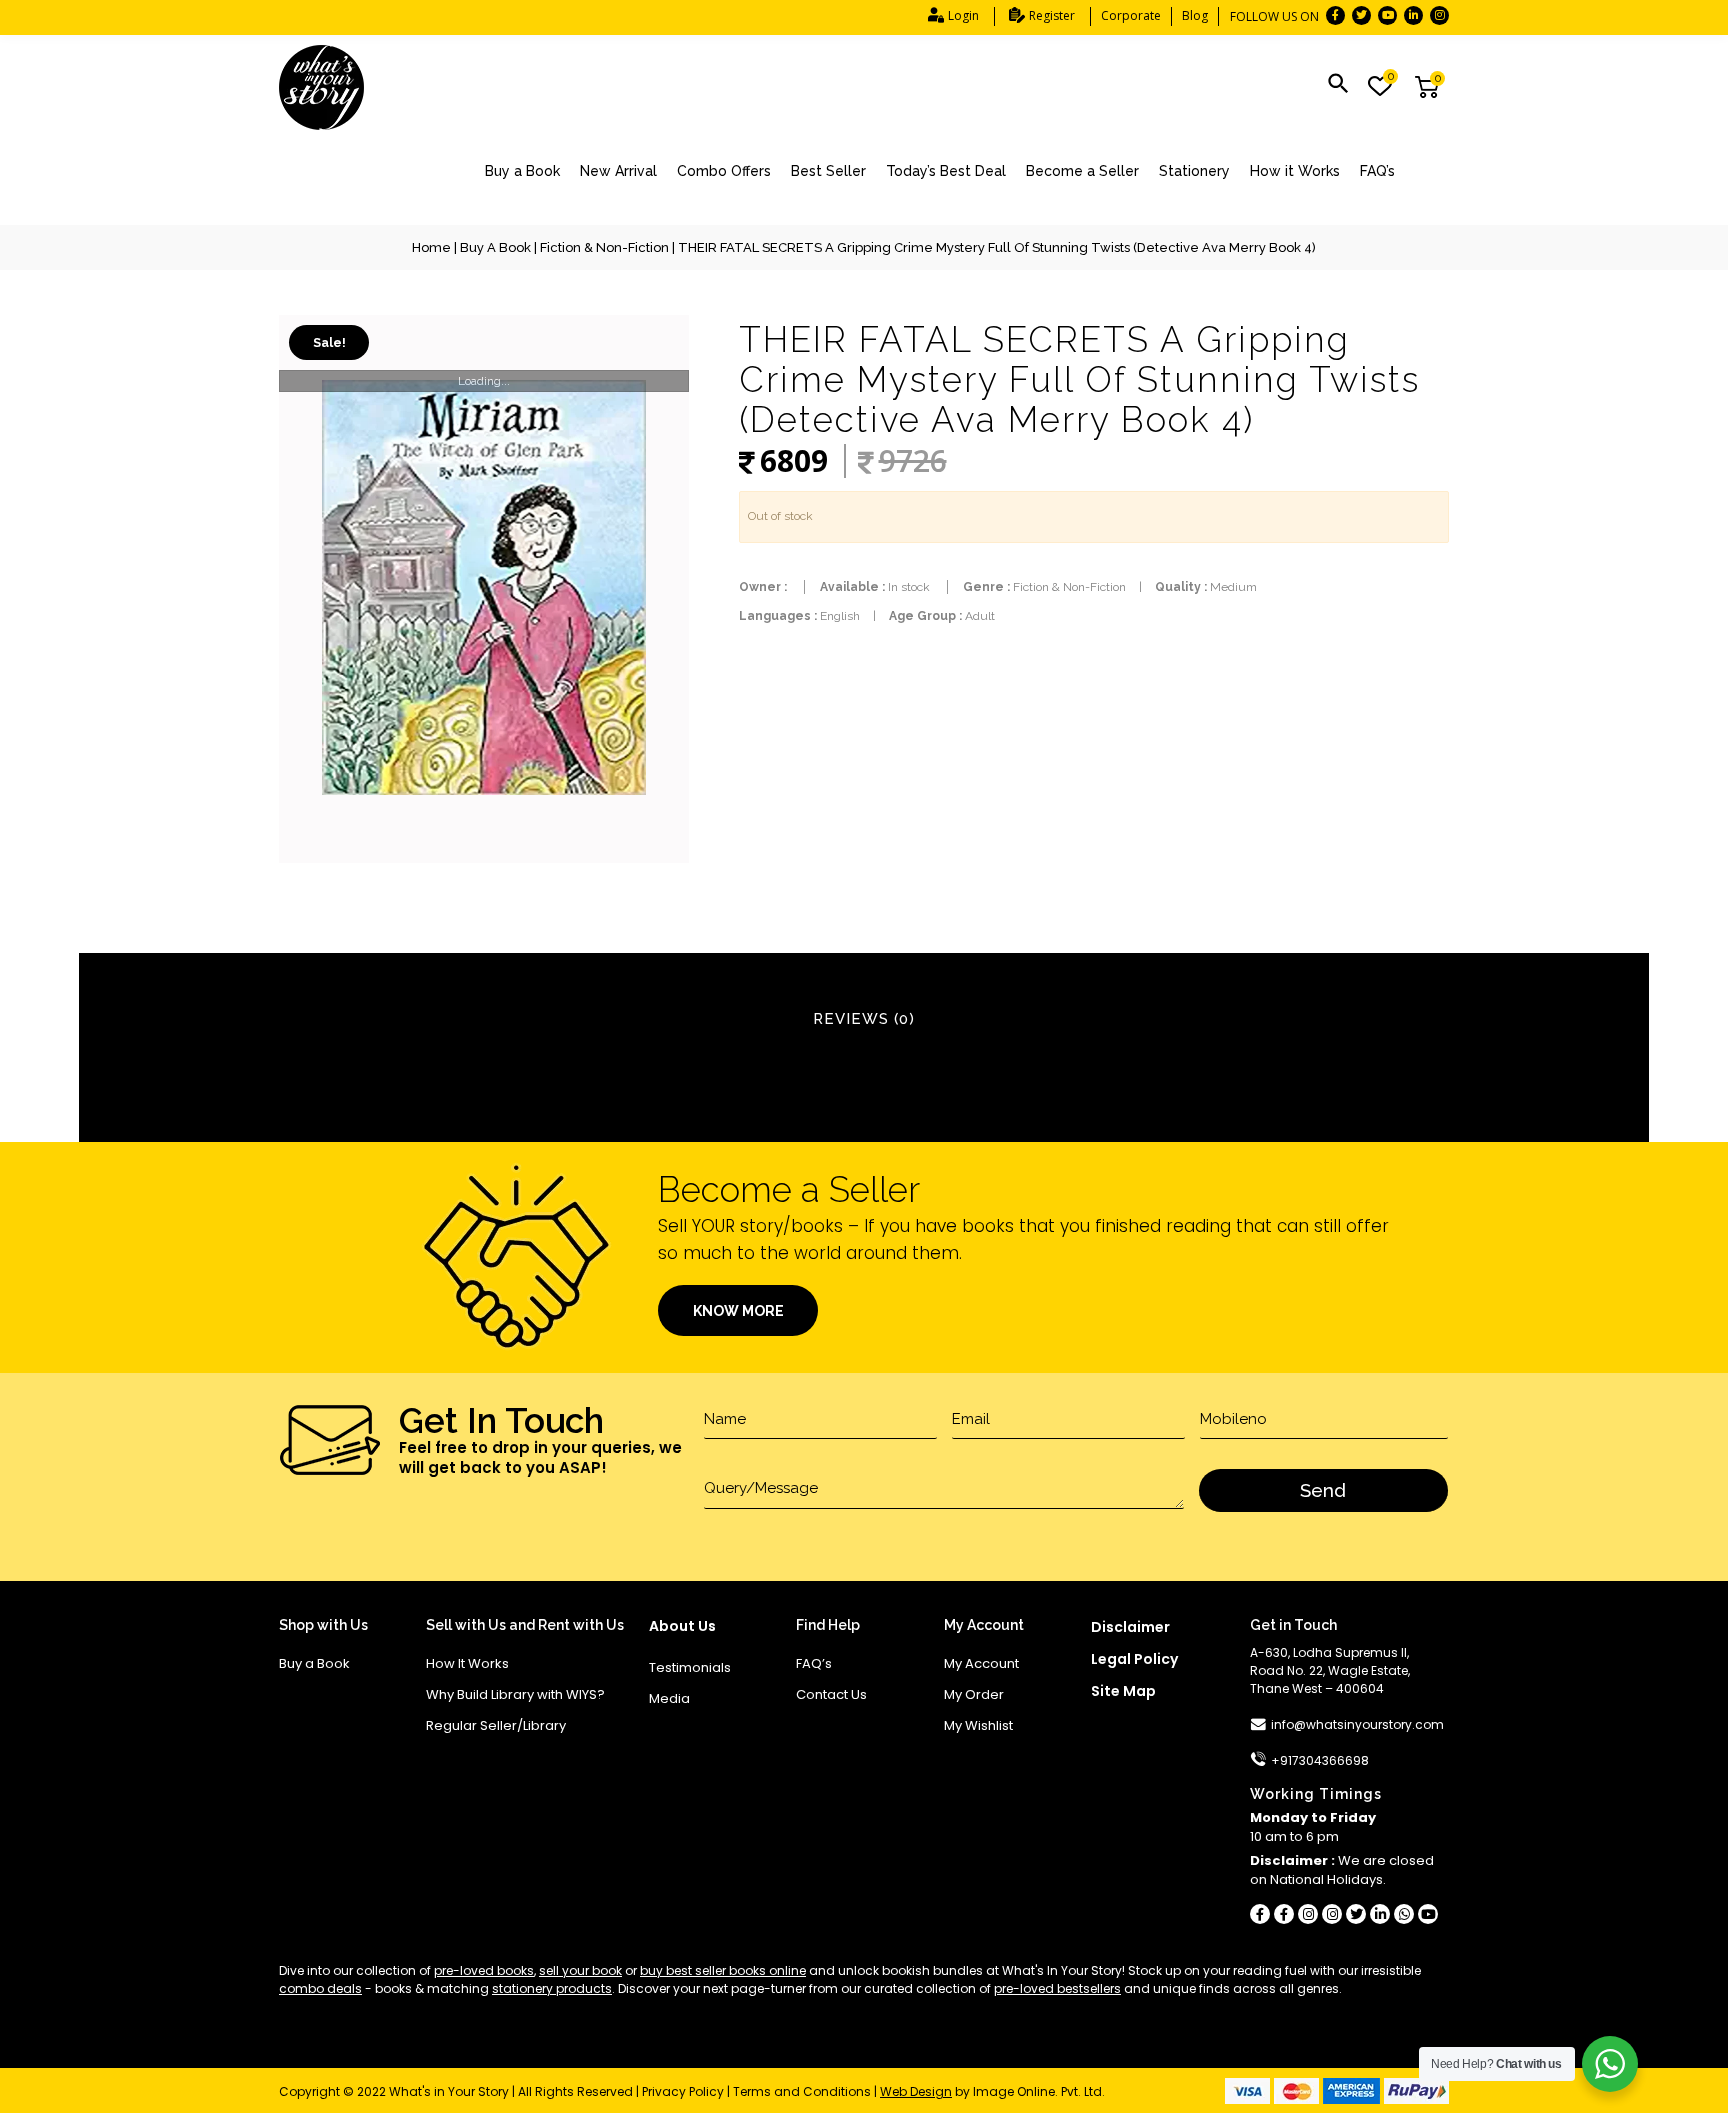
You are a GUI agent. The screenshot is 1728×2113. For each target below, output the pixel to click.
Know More (738, 1311)
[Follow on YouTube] (1387, 15)
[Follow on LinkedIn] (1413, 15)
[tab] (864, 1020)
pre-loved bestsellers (1057, 1988)
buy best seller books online (723, 1970)
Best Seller (828, 171)
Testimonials (690, 1667)
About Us (682, 1626)
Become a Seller (1082, 171)
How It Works (467, 1663)
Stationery (1194, 171)
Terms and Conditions (802, 2091)
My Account (981, 1663)
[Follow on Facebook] (1335, 15)
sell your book (580, 1970)
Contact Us (831, 1694)
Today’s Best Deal (946, 171)
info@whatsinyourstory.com (1357, 1724)
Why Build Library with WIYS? (515, 1694)
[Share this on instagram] (1308, 1914)
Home (431, 247)
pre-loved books (484, 1970)
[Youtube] (1428, 1914)
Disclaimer (1130, 1627)
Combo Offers (724, 171)
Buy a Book (522, 171)
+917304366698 (1320, 1760)
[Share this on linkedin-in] (1380, 1914)
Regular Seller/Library (496, 1725)
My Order (974, 1694)
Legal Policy (1134, 1659)
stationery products (552, 1988)
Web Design (916, 2091)
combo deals (320, 1988)
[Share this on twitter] (1356, 1914)
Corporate (1131, 15)
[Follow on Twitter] (1361, 15)
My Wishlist (978, 1725)
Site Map (1123, 1691)
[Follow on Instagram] (1439, 15)
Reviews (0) (864, 1019)
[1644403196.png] (484, 589)
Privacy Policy (683, 2091)
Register (1052, 15)
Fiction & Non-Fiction (604, 247)
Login (963, 15)
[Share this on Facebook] (1260, 1914)
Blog (1195, 15)
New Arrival (618, 171)
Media (669, 1698)
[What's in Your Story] (321, 88)
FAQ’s (1377, 171)
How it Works (1295, 171)
